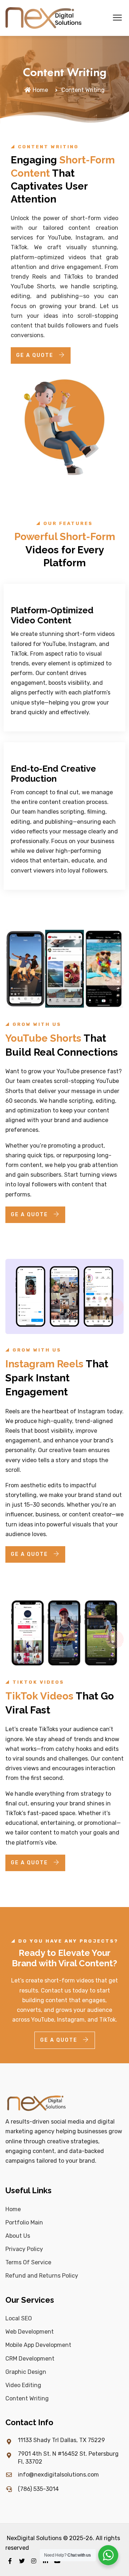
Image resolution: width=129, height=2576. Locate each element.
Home (40, 90)
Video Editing (23, 2385)
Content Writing (27, 2398)
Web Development (30, 2332)
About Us (18, 2236)
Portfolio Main (24, 2222)
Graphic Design (26, 2372)
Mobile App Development (38, 2345)
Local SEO (19, 2318)
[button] (117, 18)
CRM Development (30, 2359)
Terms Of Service (28, 2262)
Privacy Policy (24, 2249)
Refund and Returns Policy (42, 2276)
